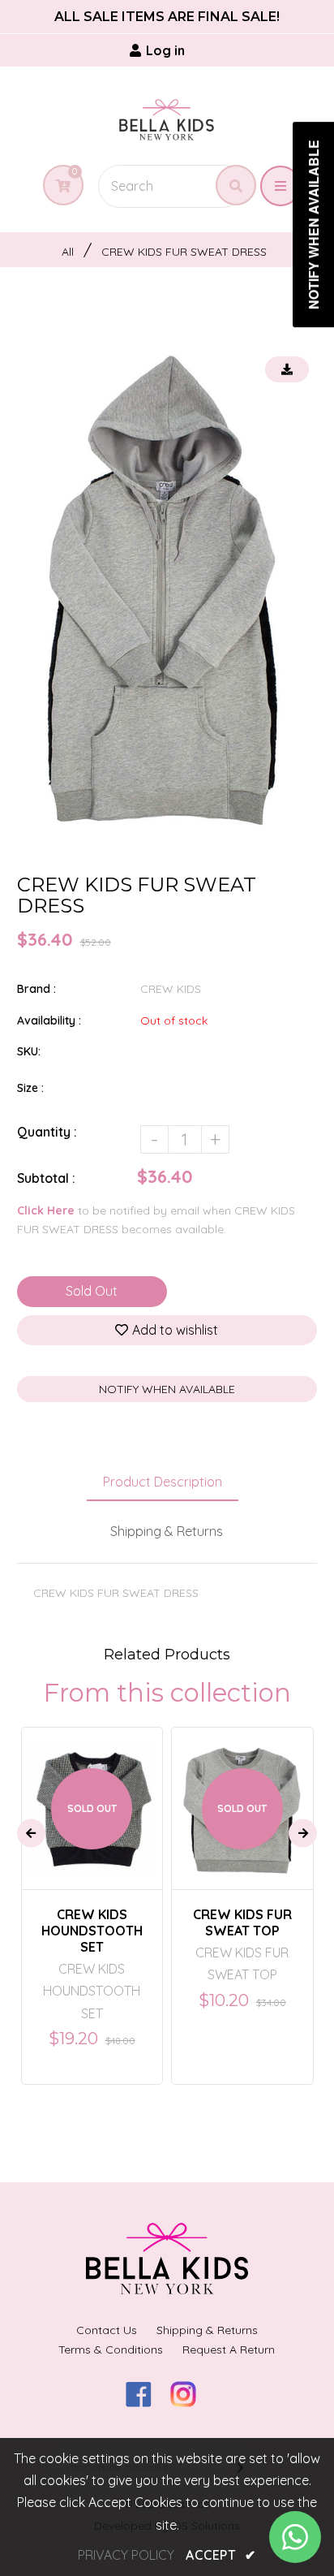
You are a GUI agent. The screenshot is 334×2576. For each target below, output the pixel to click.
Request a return (229, 2349)
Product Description (163, 1482)
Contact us (107, 2330)
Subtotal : (46, 1178)
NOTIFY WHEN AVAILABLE (167, 1389)
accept (221, 2555)
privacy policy (126, 2555)
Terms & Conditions (111, 2349)
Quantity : (47, 1132)
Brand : (36, 989)
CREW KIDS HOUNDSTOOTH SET (92, 1931)
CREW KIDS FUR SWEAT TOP (242, 1922)
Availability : (49, 1020)
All (68, 252)
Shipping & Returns (167, 1531)
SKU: (29, 1051)
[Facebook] (145, 2402)
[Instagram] (189, 2402)
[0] (57, 186)
